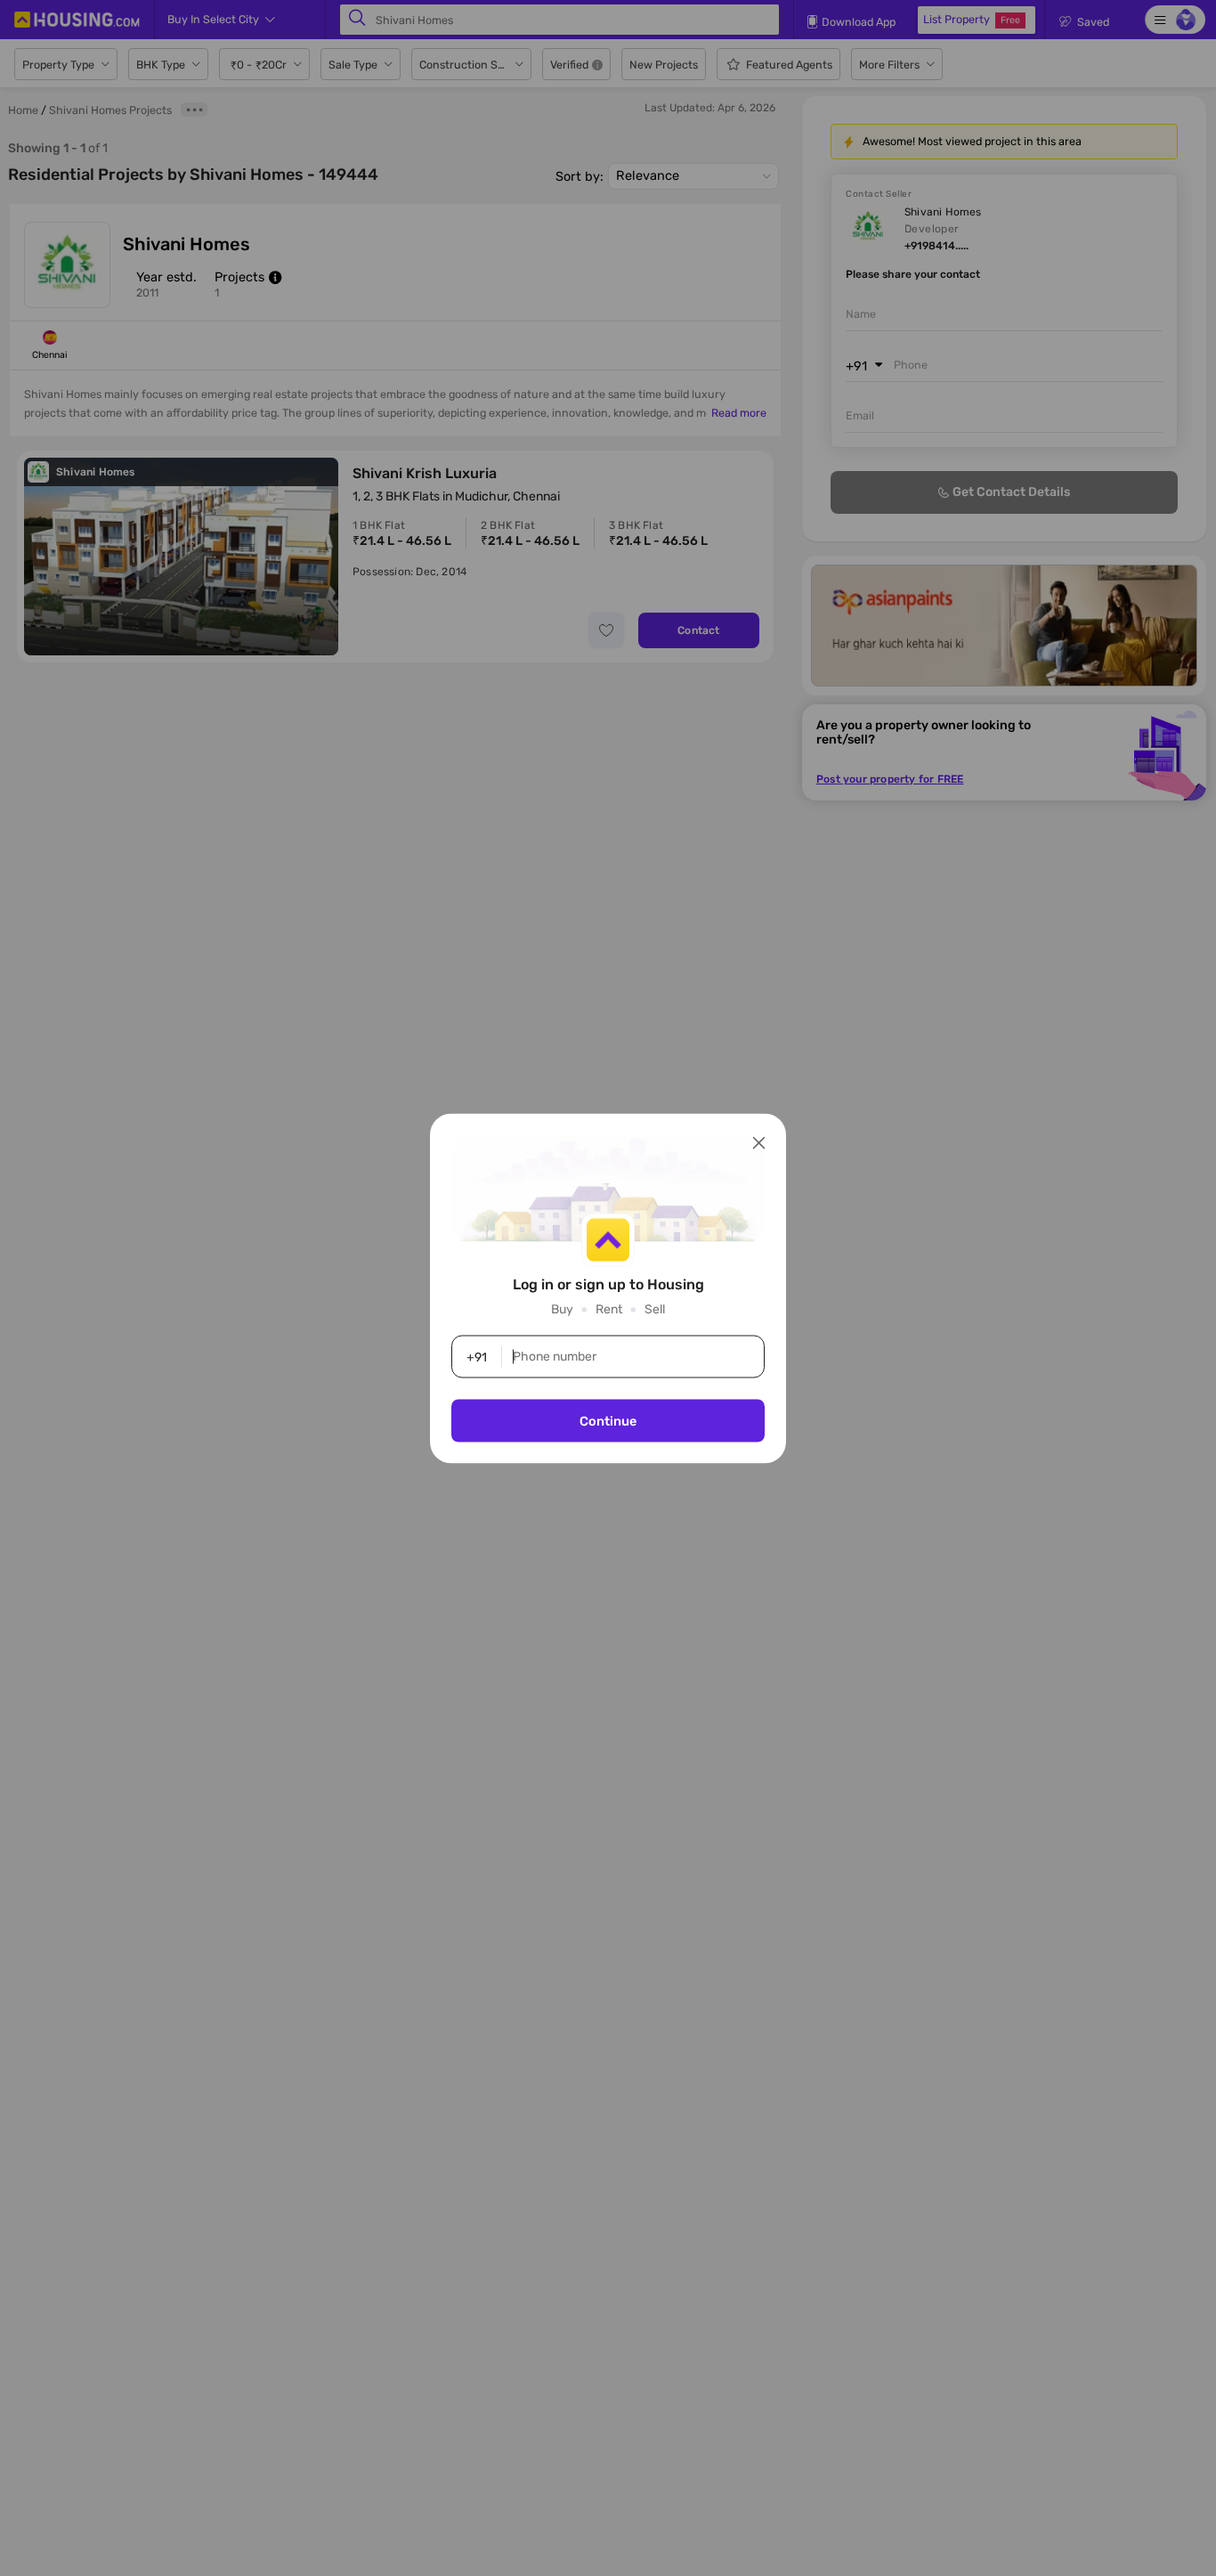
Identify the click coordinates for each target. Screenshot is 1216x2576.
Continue (608, 1420)
